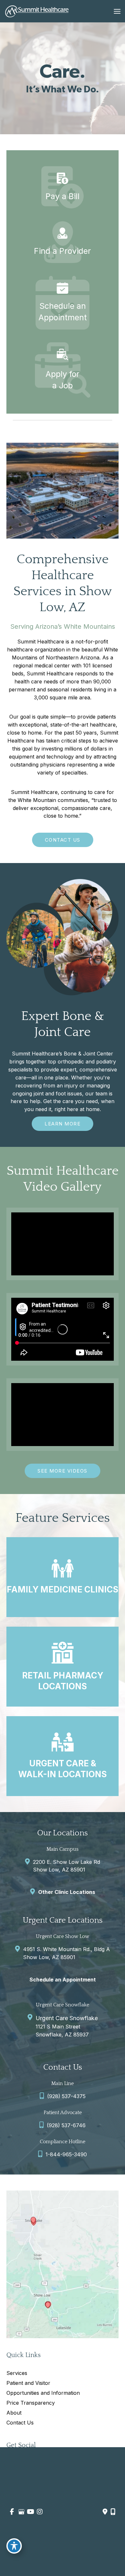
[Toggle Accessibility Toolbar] (14, 2546)
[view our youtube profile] (30, 2512)
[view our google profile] (21, 2512)
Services (17, 2373)
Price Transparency (31, 2403)
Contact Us (20, 2423)
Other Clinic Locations (67, 1892)
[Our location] (113, 2512)
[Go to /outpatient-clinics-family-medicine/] (63, 1577)
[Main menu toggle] (117, 11)
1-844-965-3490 (66, 2154)
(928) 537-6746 (66, 2125)
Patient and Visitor (28, 2383)
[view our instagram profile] (40, 2512)
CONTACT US (63, 840)
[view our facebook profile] (12, 2512)
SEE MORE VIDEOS (63, 1471)
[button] (63, 840)
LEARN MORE (63, 1124)
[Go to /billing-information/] (63, 187)
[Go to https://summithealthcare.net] (63, 242)
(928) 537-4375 (66, 2096)
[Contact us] (105, 2512)
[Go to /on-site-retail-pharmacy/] (63, 1667)
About (14, 2413)
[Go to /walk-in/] (63, 1756)
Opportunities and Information (43, 2393)
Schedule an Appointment (63, 1980)
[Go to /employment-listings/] (63, 370)
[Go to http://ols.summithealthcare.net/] (63, 303)
